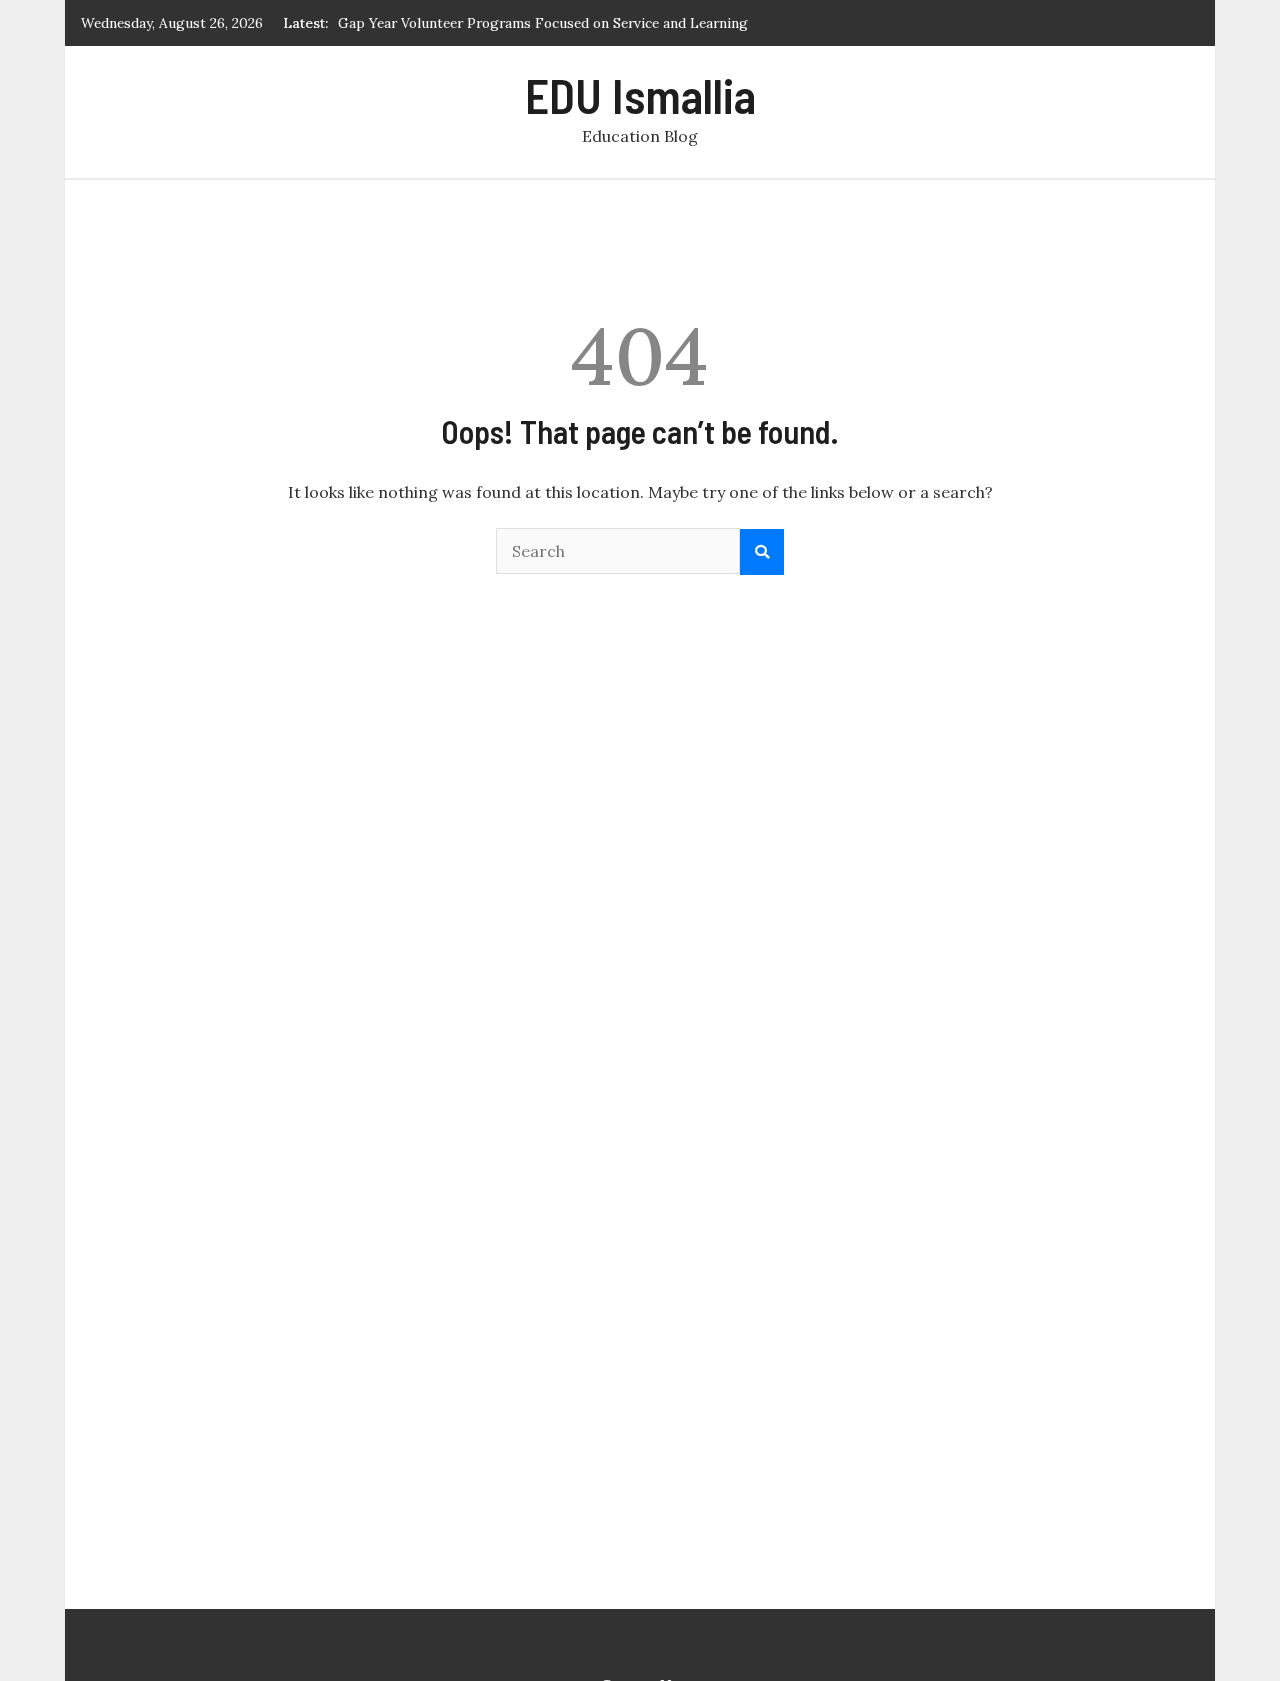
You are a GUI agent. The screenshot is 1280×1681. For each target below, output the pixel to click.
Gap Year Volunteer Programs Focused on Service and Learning (543, 23)
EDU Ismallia (640, 95)
